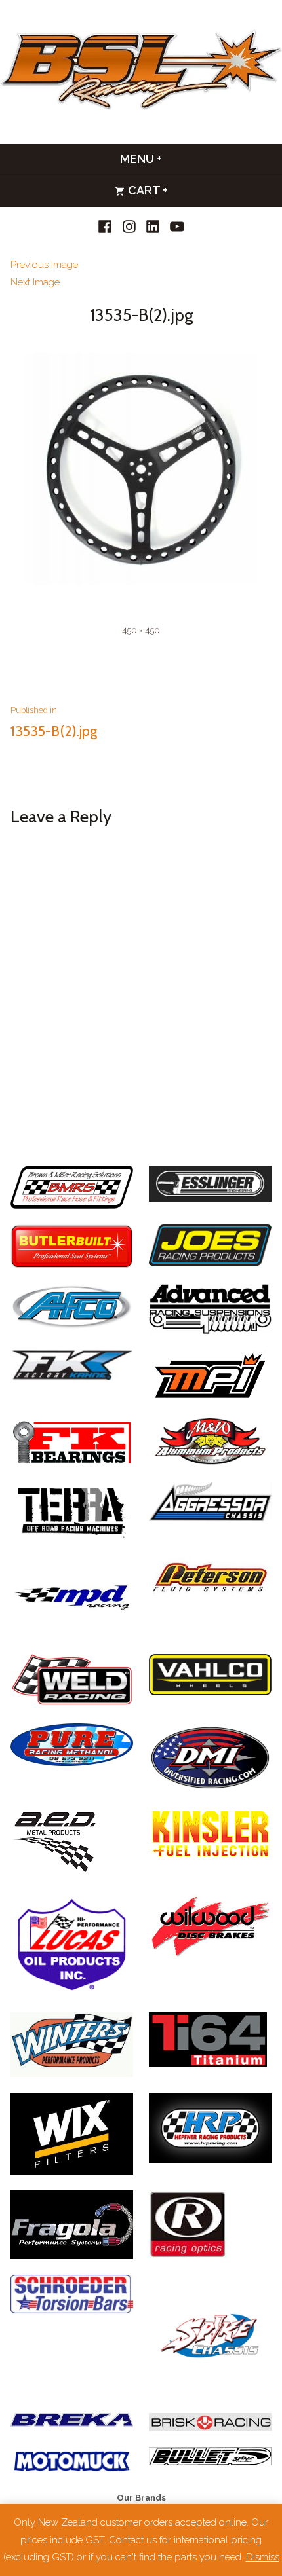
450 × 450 (141, 630)
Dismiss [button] (263, 2557)
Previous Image (44, 265)
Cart (182, 190)
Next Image (35, 282)
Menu (176, 159)
